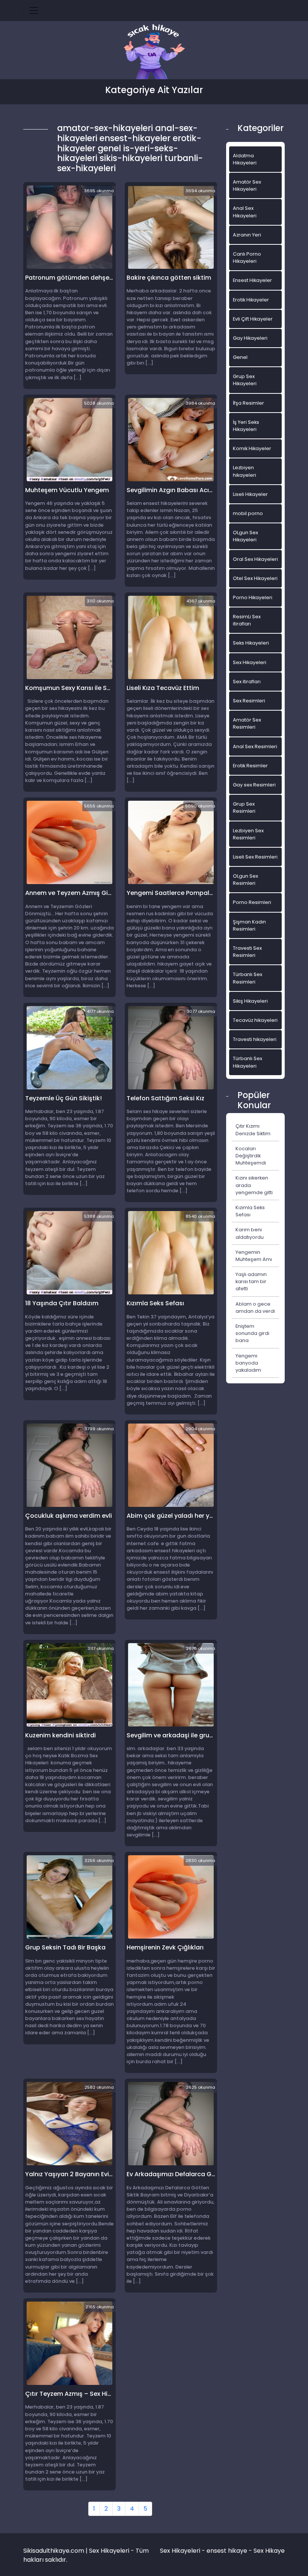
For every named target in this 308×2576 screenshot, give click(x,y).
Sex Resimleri (249, 701)
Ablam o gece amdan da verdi (255, 1308)
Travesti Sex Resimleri (247, 952)
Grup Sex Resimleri (244, 807)
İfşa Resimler (248, 403)
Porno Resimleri (252, 902)
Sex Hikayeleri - (183, 2551)
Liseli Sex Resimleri (255, 857)
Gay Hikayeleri (250, 338)
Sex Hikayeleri (250, 662)
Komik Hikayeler (252, 448)
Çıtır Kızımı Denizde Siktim (253, 1130)
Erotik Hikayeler (251, 300)
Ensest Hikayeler (252, 280)
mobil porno (248, 513)
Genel (240, 357)
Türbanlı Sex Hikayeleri (248, 1062)
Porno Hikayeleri (253, 597)
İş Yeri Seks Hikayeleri (246, 426)
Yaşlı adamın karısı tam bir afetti (251, 1281)
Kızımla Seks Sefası (250, 1211)
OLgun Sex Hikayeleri (245, 536)
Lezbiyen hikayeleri (245, 471)
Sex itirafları (247, 682)
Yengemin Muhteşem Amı (254, 1256)
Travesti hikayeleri (255, 1039)
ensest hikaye (227, 2551)
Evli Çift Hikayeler (253, 319)
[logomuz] (154, 52)
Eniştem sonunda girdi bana (252, 1333)
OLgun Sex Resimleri (245, 880)
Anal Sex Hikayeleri (245, 212)
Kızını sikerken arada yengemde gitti (254, 1185)
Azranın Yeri (247, 235)
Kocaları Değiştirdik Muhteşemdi (251, 1156)
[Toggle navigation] (34, 11)
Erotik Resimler (250, 766)
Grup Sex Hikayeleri (245, 380)
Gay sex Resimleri (254, 785)
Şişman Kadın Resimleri (249, 925)
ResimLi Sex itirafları (247, 620)
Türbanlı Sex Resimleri (248, 978)
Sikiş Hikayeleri (250, 1001)
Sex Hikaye (269, 2551)
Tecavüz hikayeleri (255, 1020)
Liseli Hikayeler (250, 494)
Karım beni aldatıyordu (250, 1233)
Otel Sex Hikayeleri (255, 578)
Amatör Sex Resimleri (247, 723)
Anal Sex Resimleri (255, 746)
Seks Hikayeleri (251, 643)
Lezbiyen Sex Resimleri (248, 834)
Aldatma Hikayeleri (245, 159)
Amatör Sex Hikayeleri (247, 185)
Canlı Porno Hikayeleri (247, 258)
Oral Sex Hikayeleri (255, 559)
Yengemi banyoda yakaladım (248, 1363)
